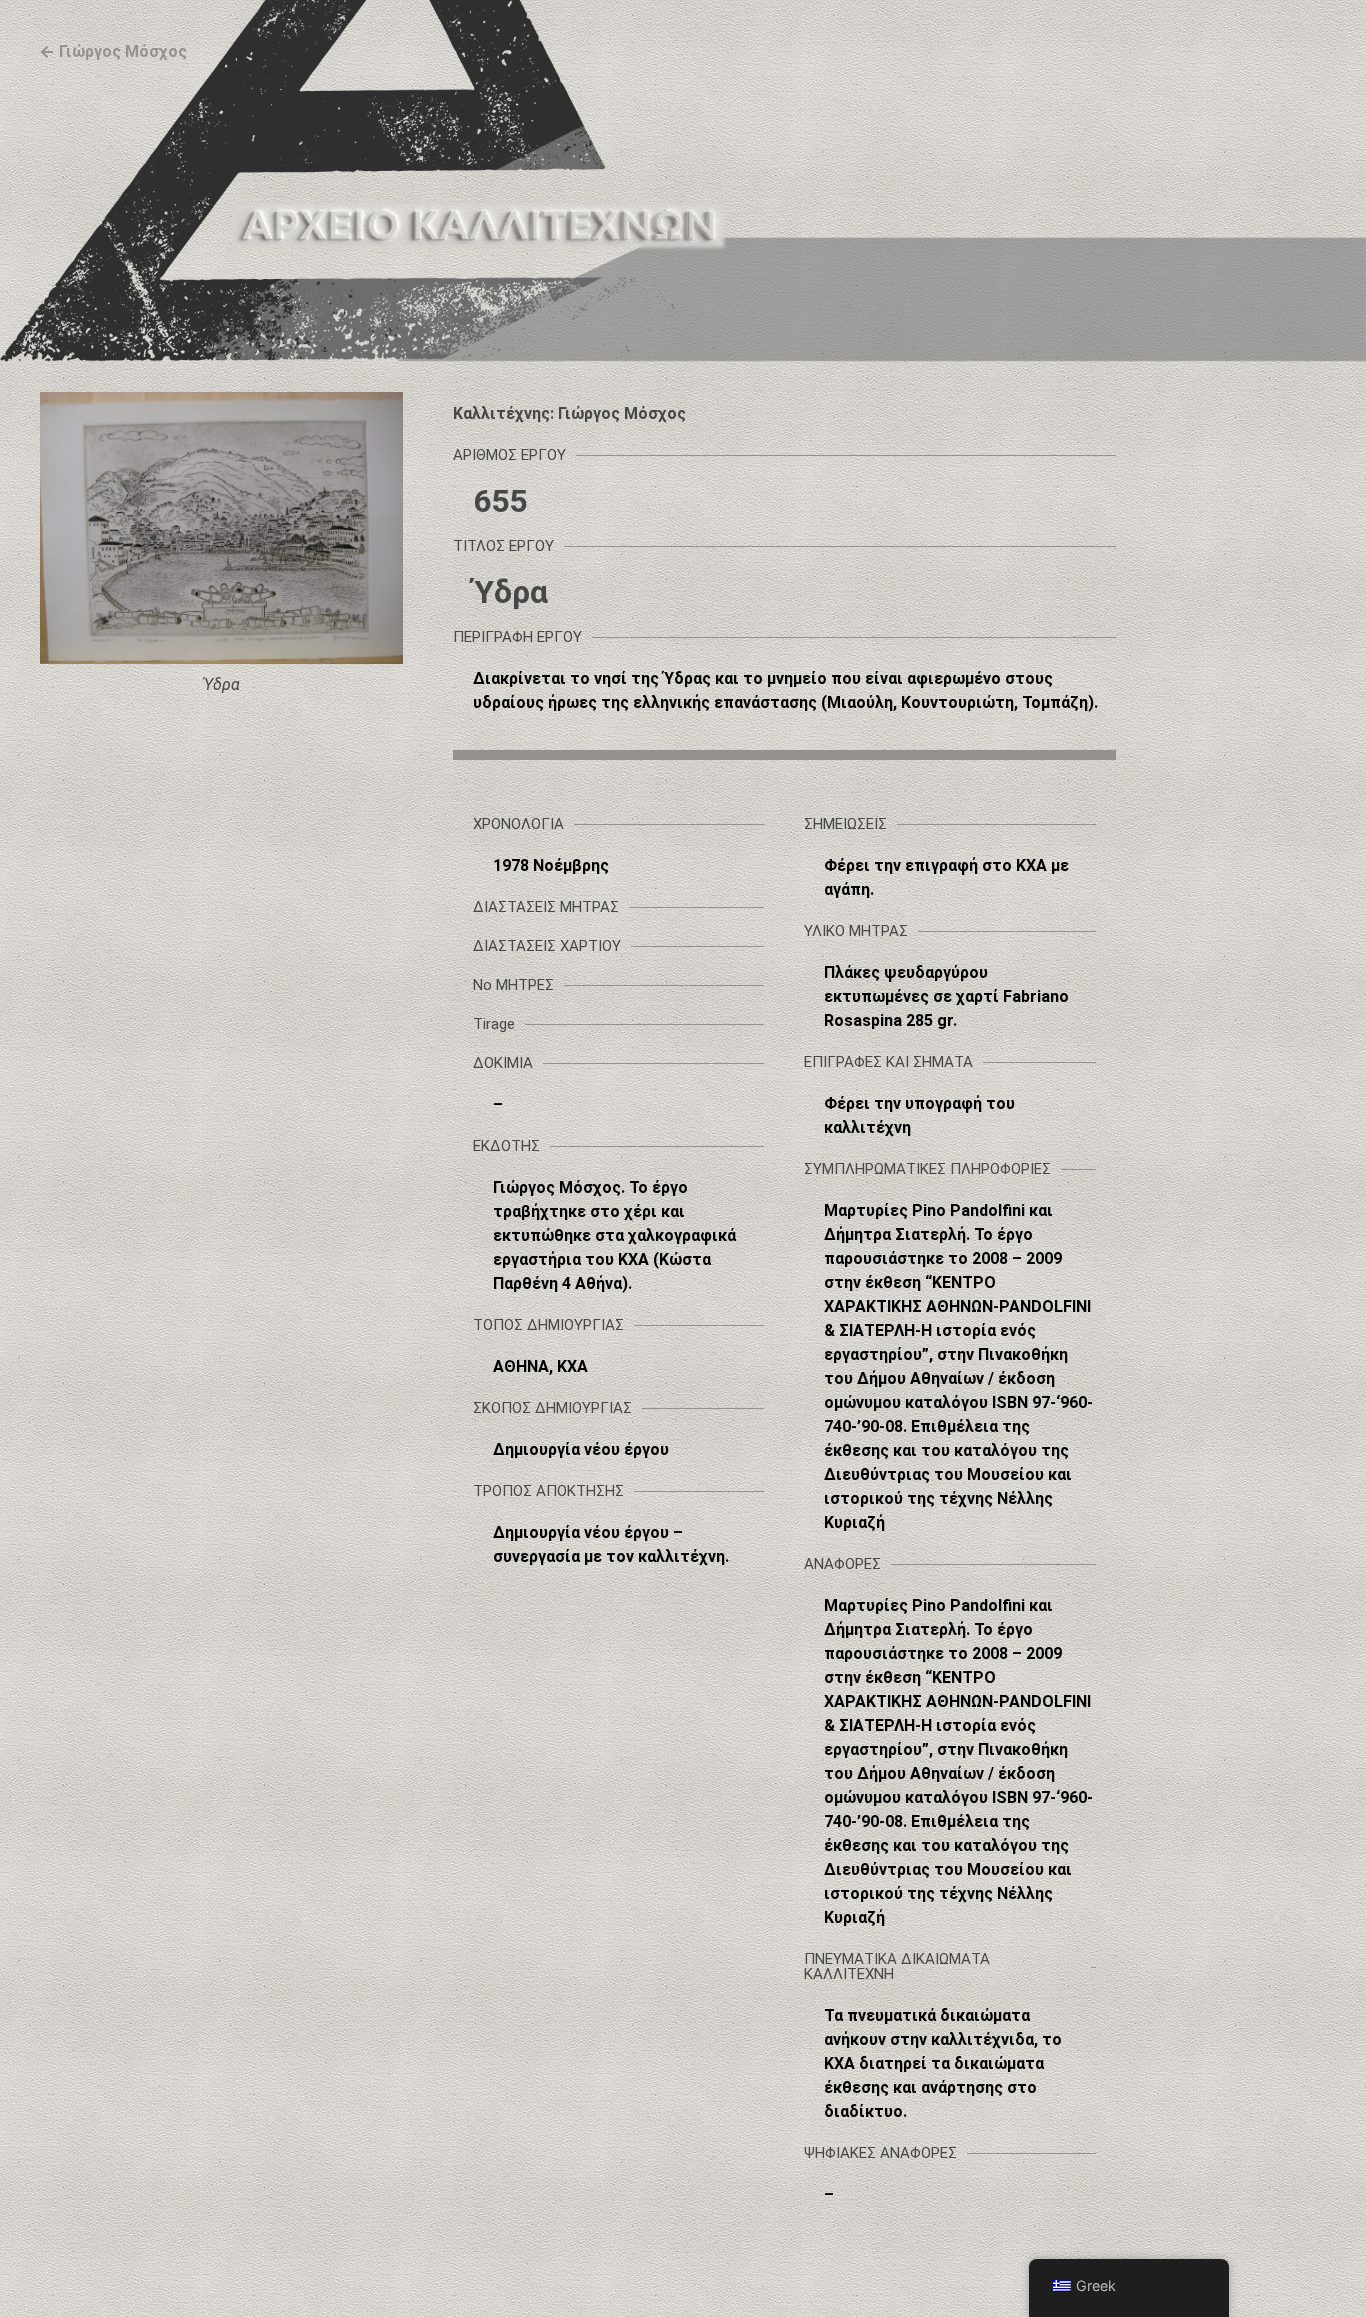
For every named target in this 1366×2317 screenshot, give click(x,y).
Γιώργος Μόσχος (123, 51)
